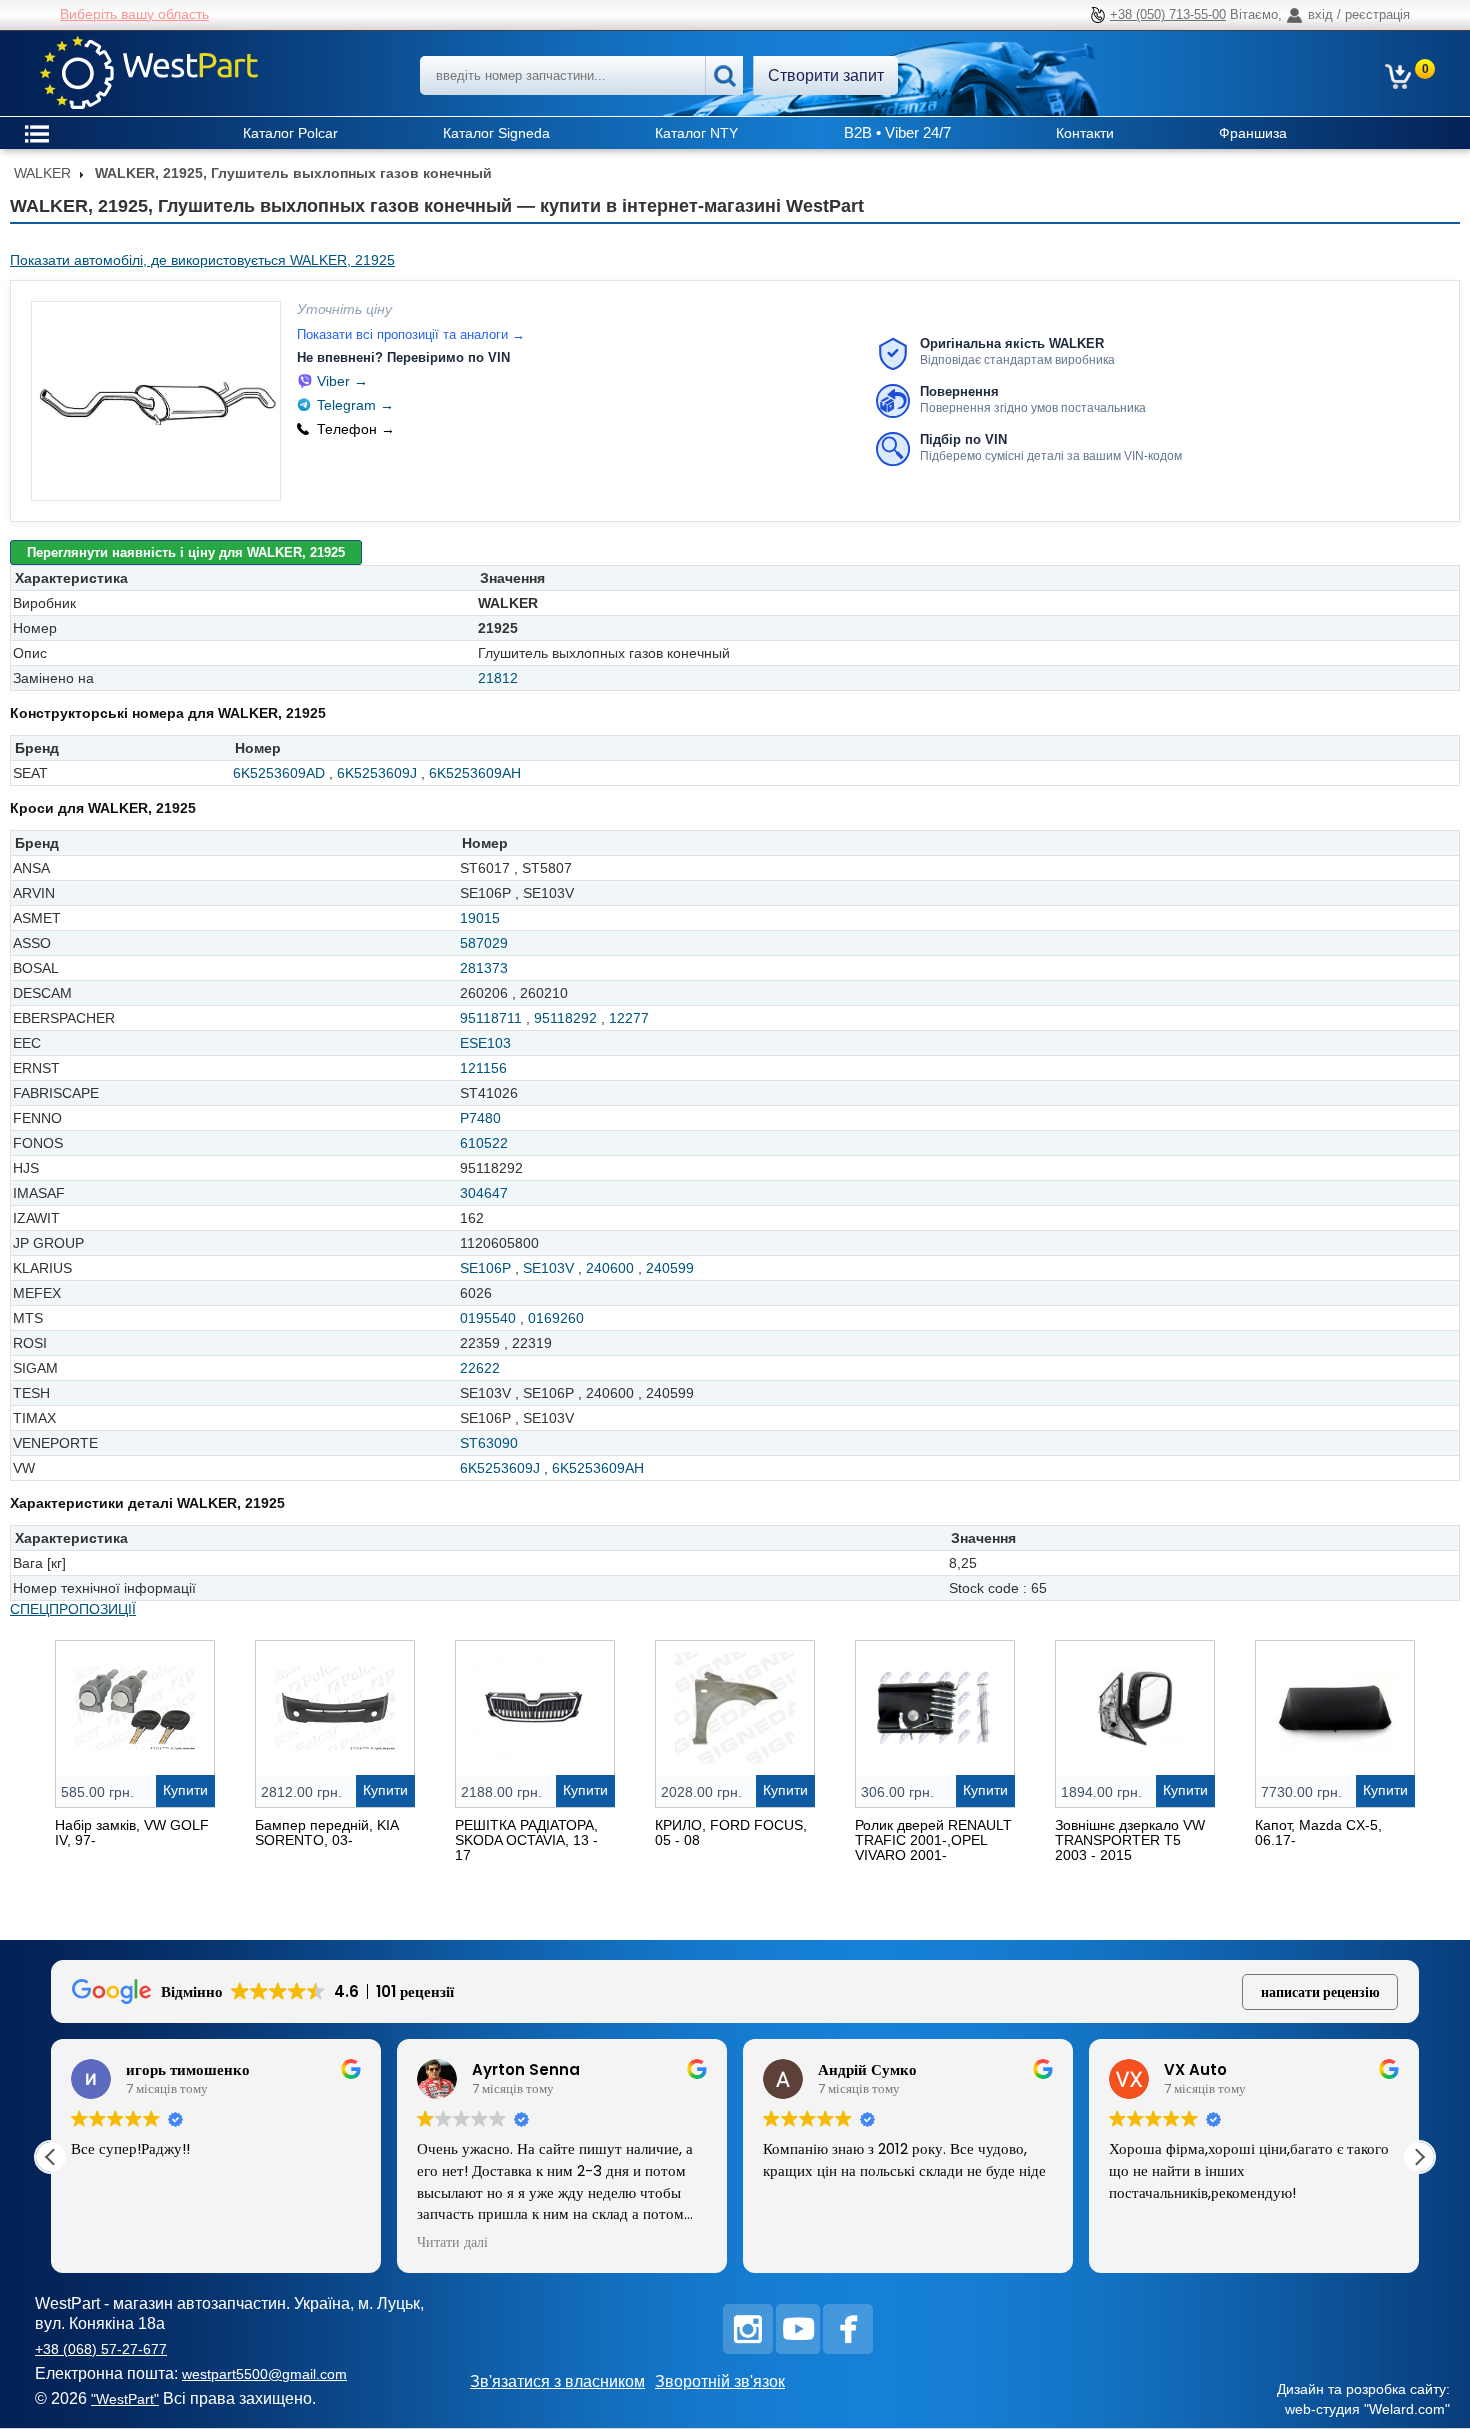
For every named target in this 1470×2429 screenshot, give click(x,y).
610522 (484, 1143)
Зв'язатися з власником (557, 2381)
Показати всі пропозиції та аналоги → (411, 334)
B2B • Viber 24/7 (897, 132)
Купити (185, 1790)
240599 (670, 1268)
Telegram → (355, 405)
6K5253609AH (475, 773)
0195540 (488, 1318)
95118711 (491, 1018)
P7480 (480, 1118)
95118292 (565, 1018)
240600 (610, 1268)
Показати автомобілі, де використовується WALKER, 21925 (202, 260)
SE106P (485, 1268)
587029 (484, 943)
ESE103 (485, 1043)
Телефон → (356, 429)
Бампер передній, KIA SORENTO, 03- (326, 1832)
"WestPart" (125, 2399)
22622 (480, 1368)
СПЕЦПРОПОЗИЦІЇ (73, 1609)
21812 (498, 678)
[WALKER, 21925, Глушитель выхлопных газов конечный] (156, 401)
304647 (484, 1193)
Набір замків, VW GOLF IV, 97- (132, 1832)
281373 (484, 968)
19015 (480, 918)
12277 (629, 1018)
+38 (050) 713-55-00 (1168, 14)
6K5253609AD (279, 773)
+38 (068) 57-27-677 (101, 2349)
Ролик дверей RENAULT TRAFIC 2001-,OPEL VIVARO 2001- (933, 1840)
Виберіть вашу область (134, 14)
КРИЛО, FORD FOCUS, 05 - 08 (731, 1832)
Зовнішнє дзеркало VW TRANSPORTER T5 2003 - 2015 (1130, 1840)
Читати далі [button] (452, 2243)
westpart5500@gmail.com (264, 2374)
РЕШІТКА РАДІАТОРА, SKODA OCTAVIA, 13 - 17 (526, 1840)
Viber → (342, 381)
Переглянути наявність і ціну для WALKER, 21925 (186, 552)
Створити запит (826, 75)
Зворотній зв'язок (720, 2381)
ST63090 (489, 1443)
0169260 (556, 1318)
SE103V (548, 1268)
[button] (1419, 2157)
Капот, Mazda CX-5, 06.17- (1318, 1832)
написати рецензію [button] (1320, 1992)
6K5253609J (377, 773)
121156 (483, 1068)
